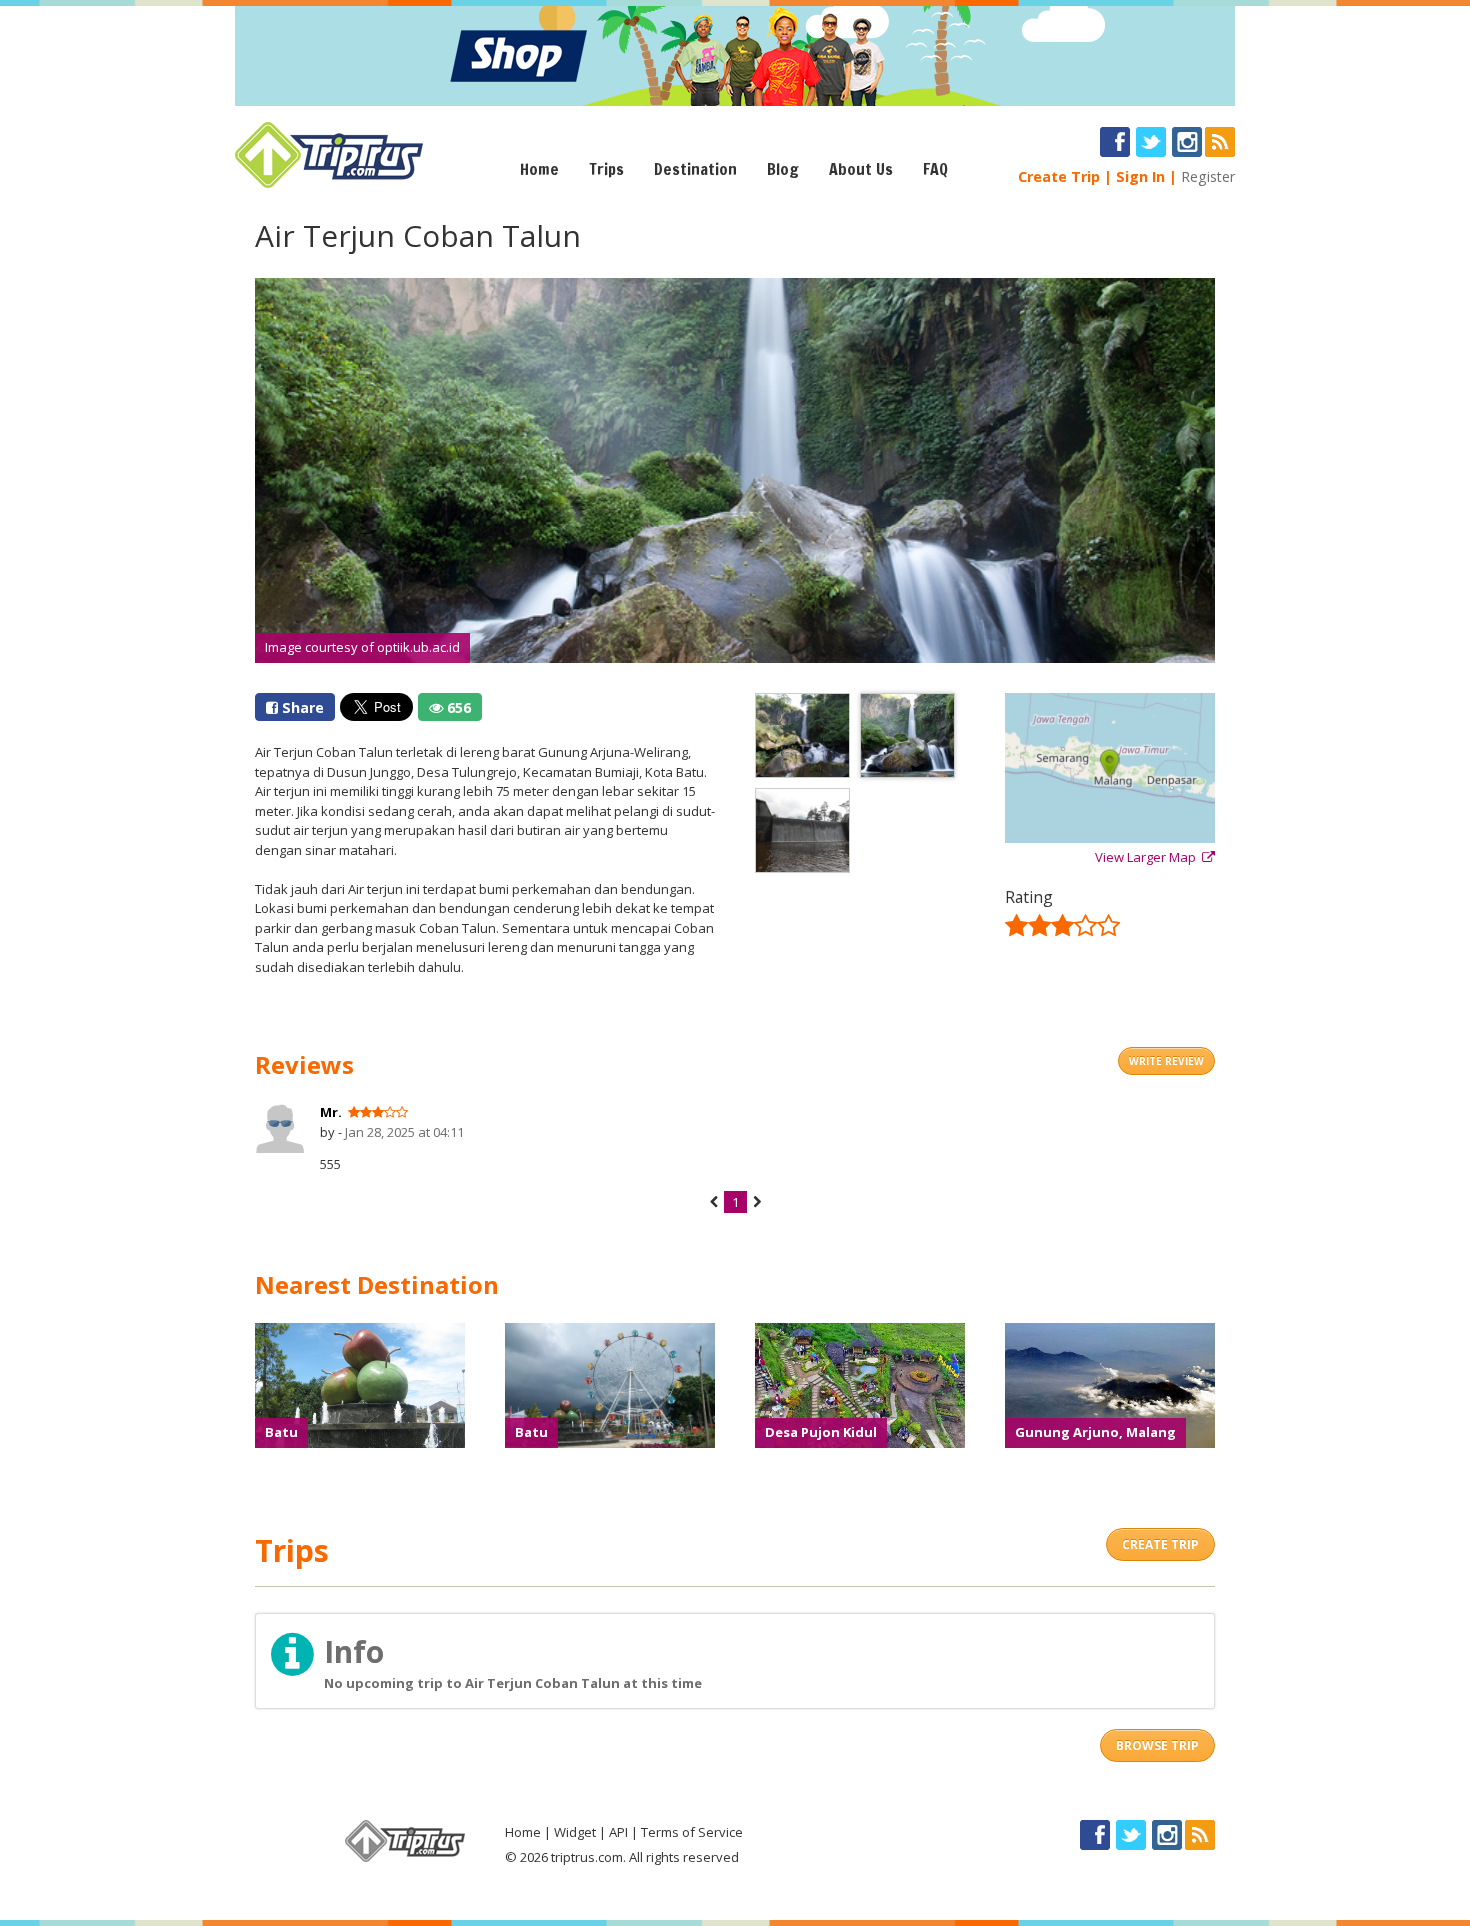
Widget (575, 1832)
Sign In (1140, 176)
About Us (861, 169)
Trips (606, 169)
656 (457, 707)
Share (301, 707)
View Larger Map (1148, 857)
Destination (695, 169)
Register (1208, 176)
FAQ (935, 169)
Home (539, 169)
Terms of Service (692, 1832)
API (618, 1832)
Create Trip (1059, 176)
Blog (783, 169)
